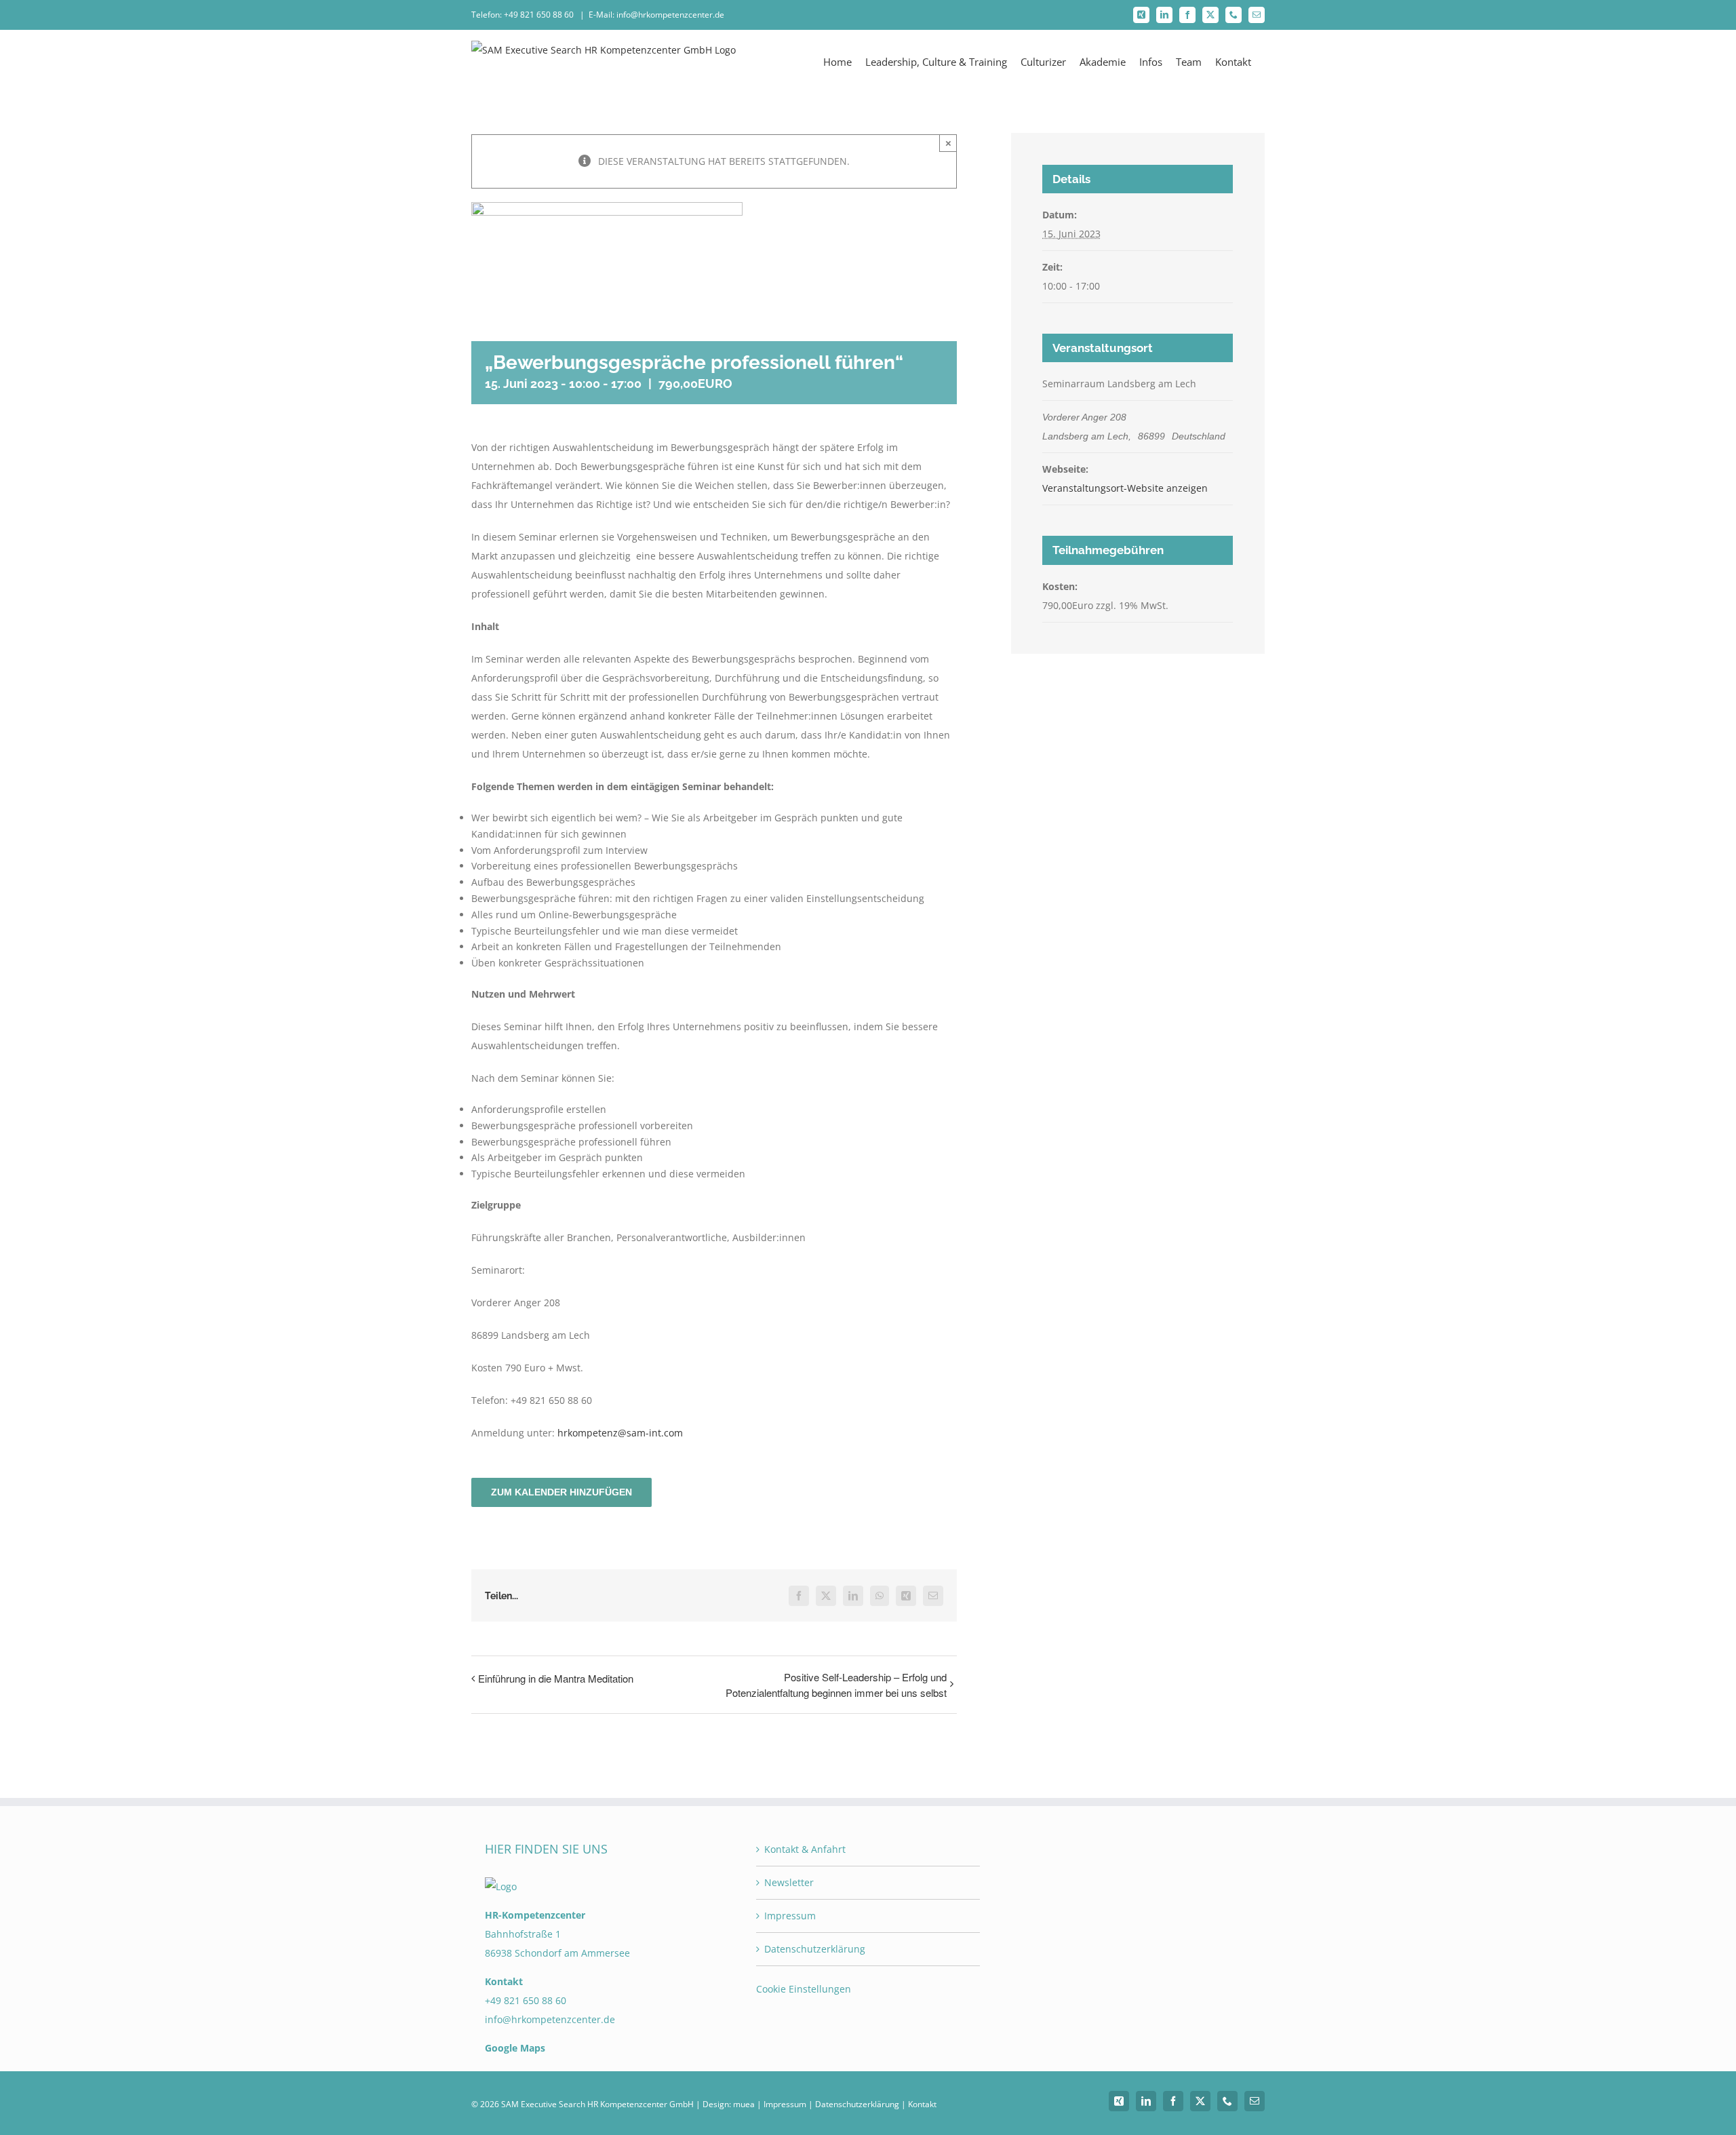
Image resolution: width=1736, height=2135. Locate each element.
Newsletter (789, 1882)
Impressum (790, 1916)
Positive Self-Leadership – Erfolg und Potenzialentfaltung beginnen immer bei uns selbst (836, 1685)
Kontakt (922, 2104)
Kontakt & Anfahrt (805, 1849)
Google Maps (515, 2048)
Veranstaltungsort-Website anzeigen (1125, 488)
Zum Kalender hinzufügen (561, 1492)
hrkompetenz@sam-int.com (620, 1433)
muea (744, 2104)
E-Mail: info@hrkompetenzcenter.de (656, 15)
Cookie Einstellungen (804, 1989)
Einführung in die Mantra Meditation (556, 1678)
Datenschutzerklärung (815, 1949)
